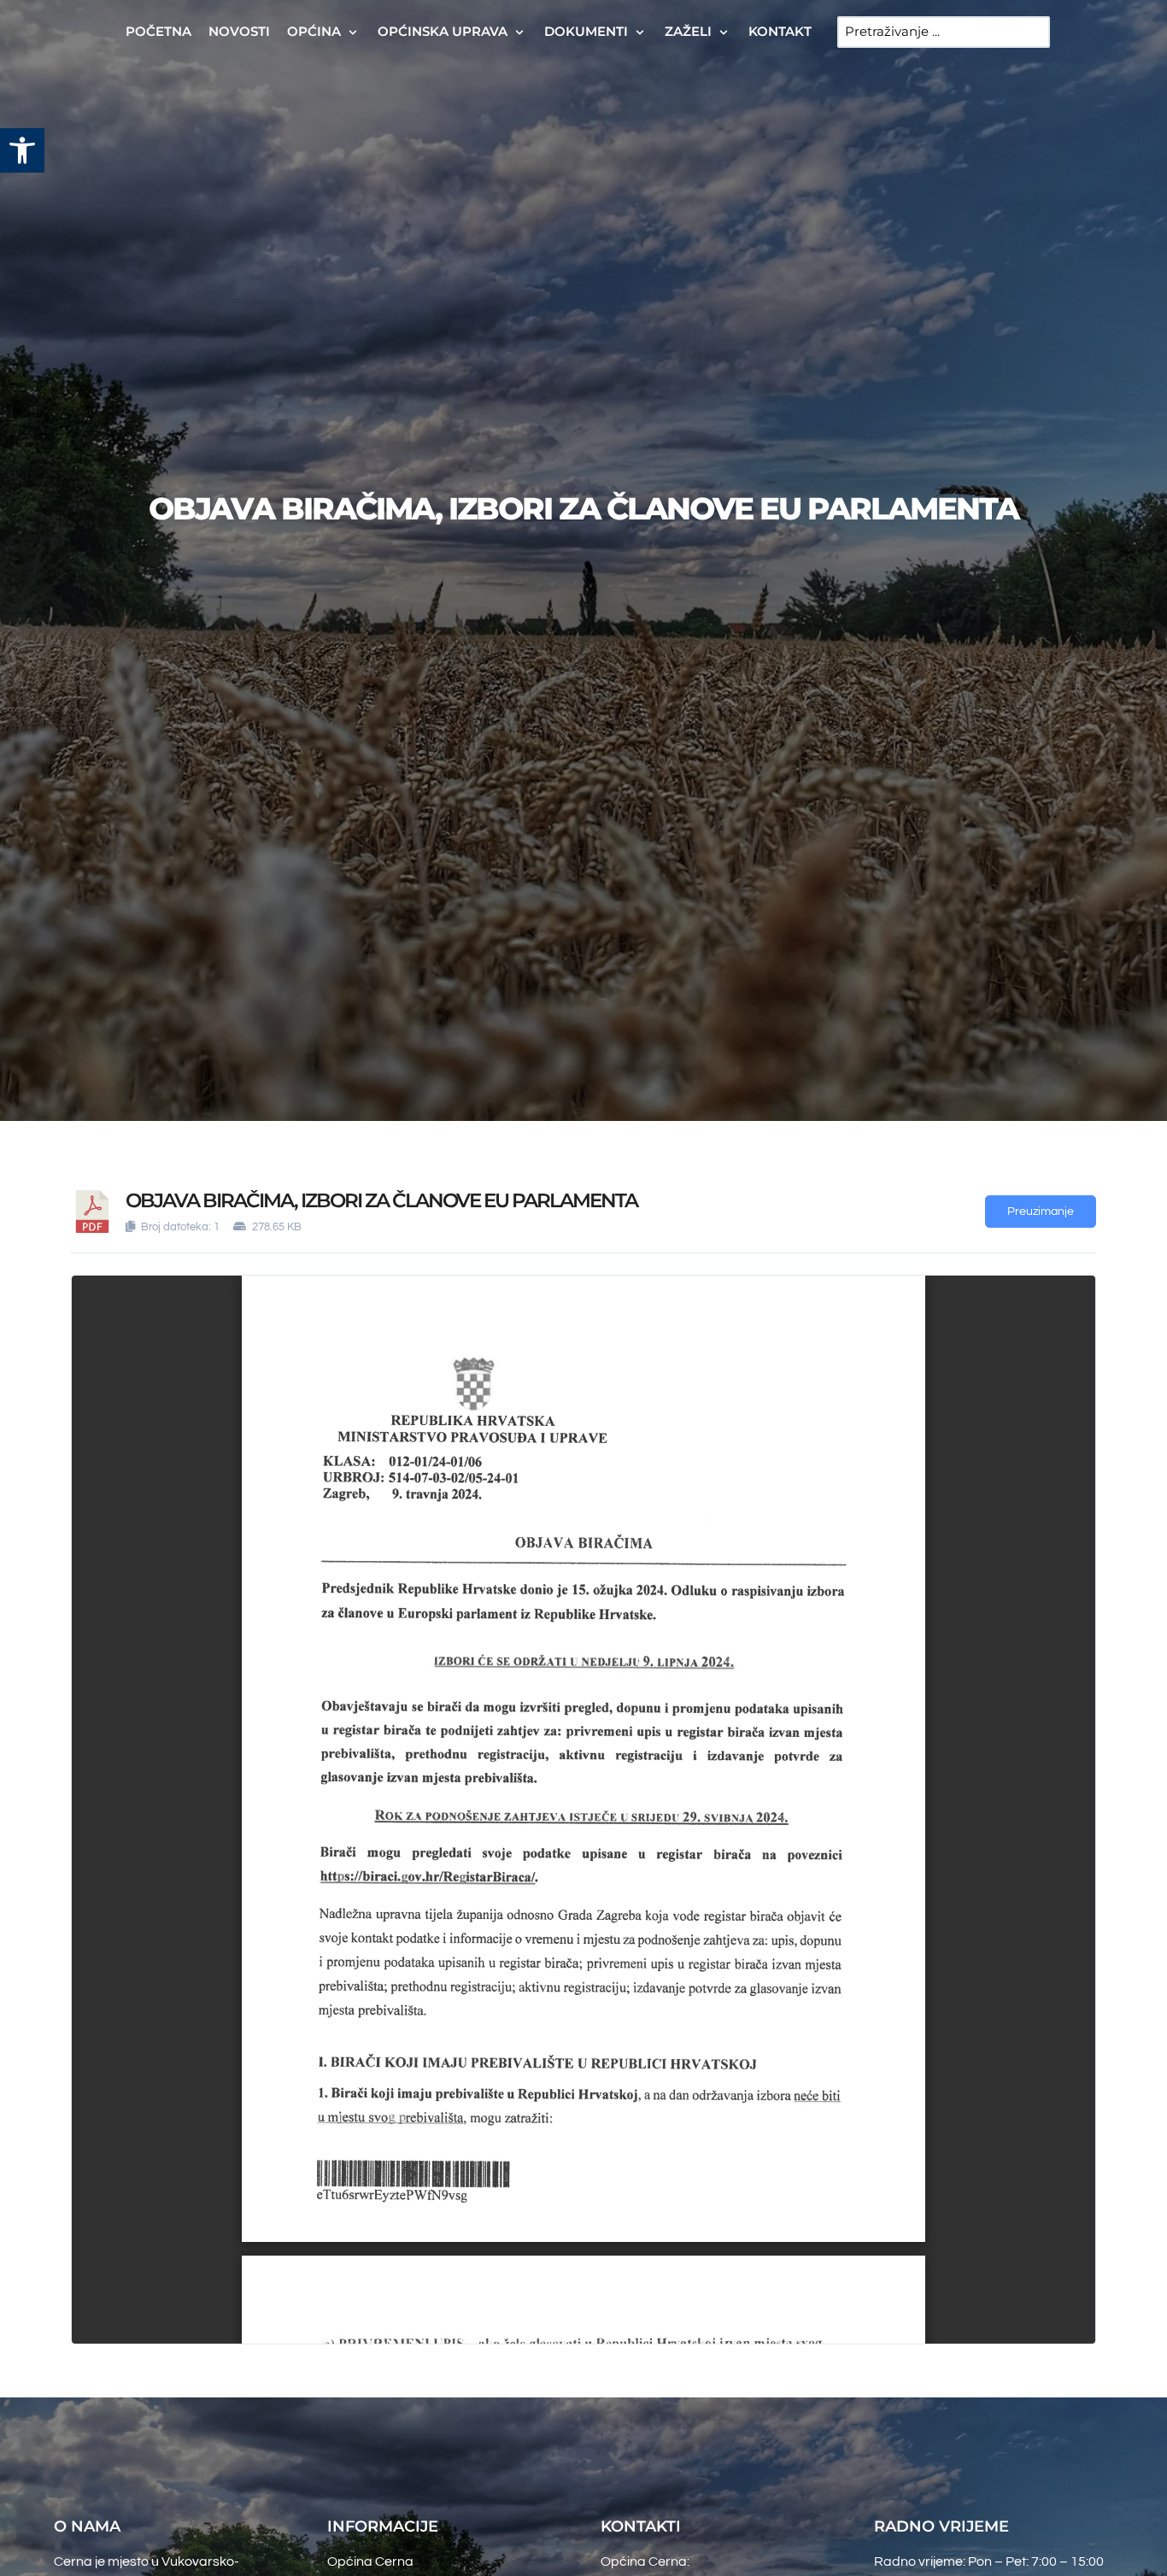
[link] (22, 150)
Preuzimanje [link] (1041, 1212)
